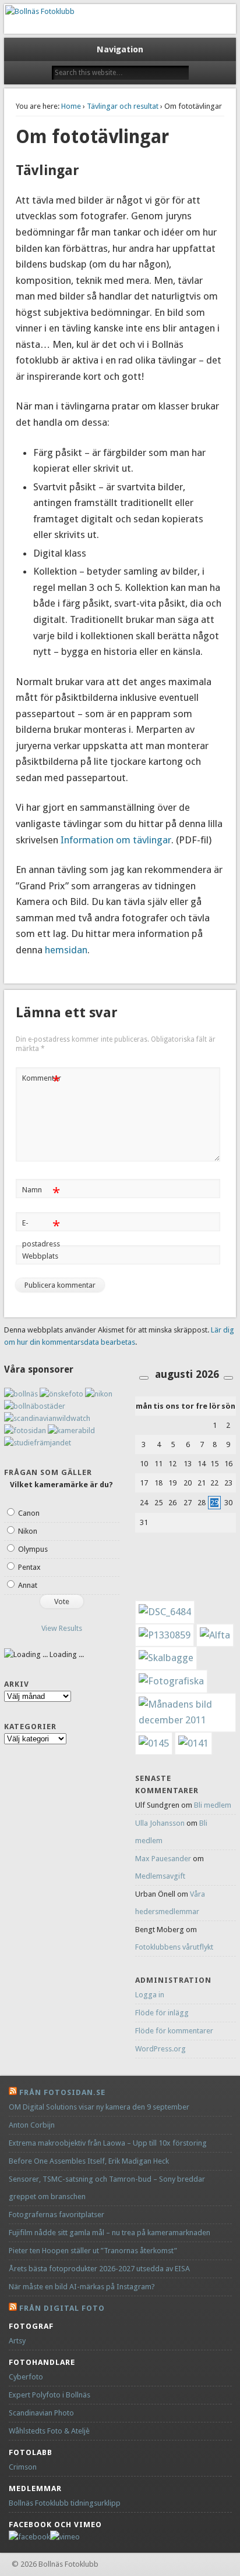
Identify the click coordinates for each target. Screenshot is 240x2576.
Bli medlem (213, 1805)
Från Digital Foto (62, 2308)
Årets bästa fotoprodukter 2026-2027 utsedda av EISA (99, 2269)
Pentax (29, 1567)
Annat (28, 1585)
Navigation (120, 49)
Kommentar (42, 1081)
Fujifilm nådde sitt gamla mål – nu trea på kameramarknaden (110, 2233)
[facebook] (29, 2537)
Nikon (28, 1531)
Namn (41, 1193)
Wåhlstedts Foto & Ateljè (49, 2431)
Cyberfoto (26, 2377)
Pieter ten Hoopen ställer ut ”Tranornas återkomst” (93, 2251)
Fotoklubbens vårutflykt (174, 1947)
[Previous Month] (144, 1378)
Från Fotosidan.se (62, 2092)
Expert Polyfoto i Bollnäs (50, 2395)
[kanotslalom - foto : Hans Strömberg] (215, 1635)
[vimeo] (65, 2537)
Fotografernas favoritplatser (57, 2215)
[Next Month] (228, 1378)
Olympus (33, 1549)
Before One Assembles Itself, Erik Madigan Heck (89, 2161)
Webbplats (40, 1256)
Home (71, 106)
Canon (29, 1513)
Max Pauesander (163, 1859)
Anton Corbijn (32, 2125)
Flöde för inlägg (162, 2013)
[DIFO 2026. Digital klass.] (193, 1743)
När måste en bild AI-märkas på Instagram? (82, 2287)
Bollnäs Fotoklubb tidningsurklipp (65, 2503)
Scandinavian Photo (41, 2413)
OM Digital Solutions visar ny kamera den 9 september (99, 2107)
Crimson (23, 2467)
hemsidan (65, 950)
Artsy (17, 2341)
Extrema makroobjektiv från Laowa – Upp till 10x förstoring (108, 2143)
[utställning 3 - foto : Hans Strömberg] (171, 1681)
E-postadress (41, 1233)
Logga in (150, 1995)
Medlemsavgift (160, 1876)
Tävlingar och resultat (123, 106)
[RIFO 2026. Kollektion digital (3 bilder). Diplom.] (154, 1743)
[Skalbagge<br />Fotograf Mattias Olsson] (166, 1658)
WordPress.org (160, 2049)
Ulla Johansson (160, 1823)
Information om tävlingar (116, 840)
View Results (62, 1628)
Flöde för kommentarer (174, 2031)
